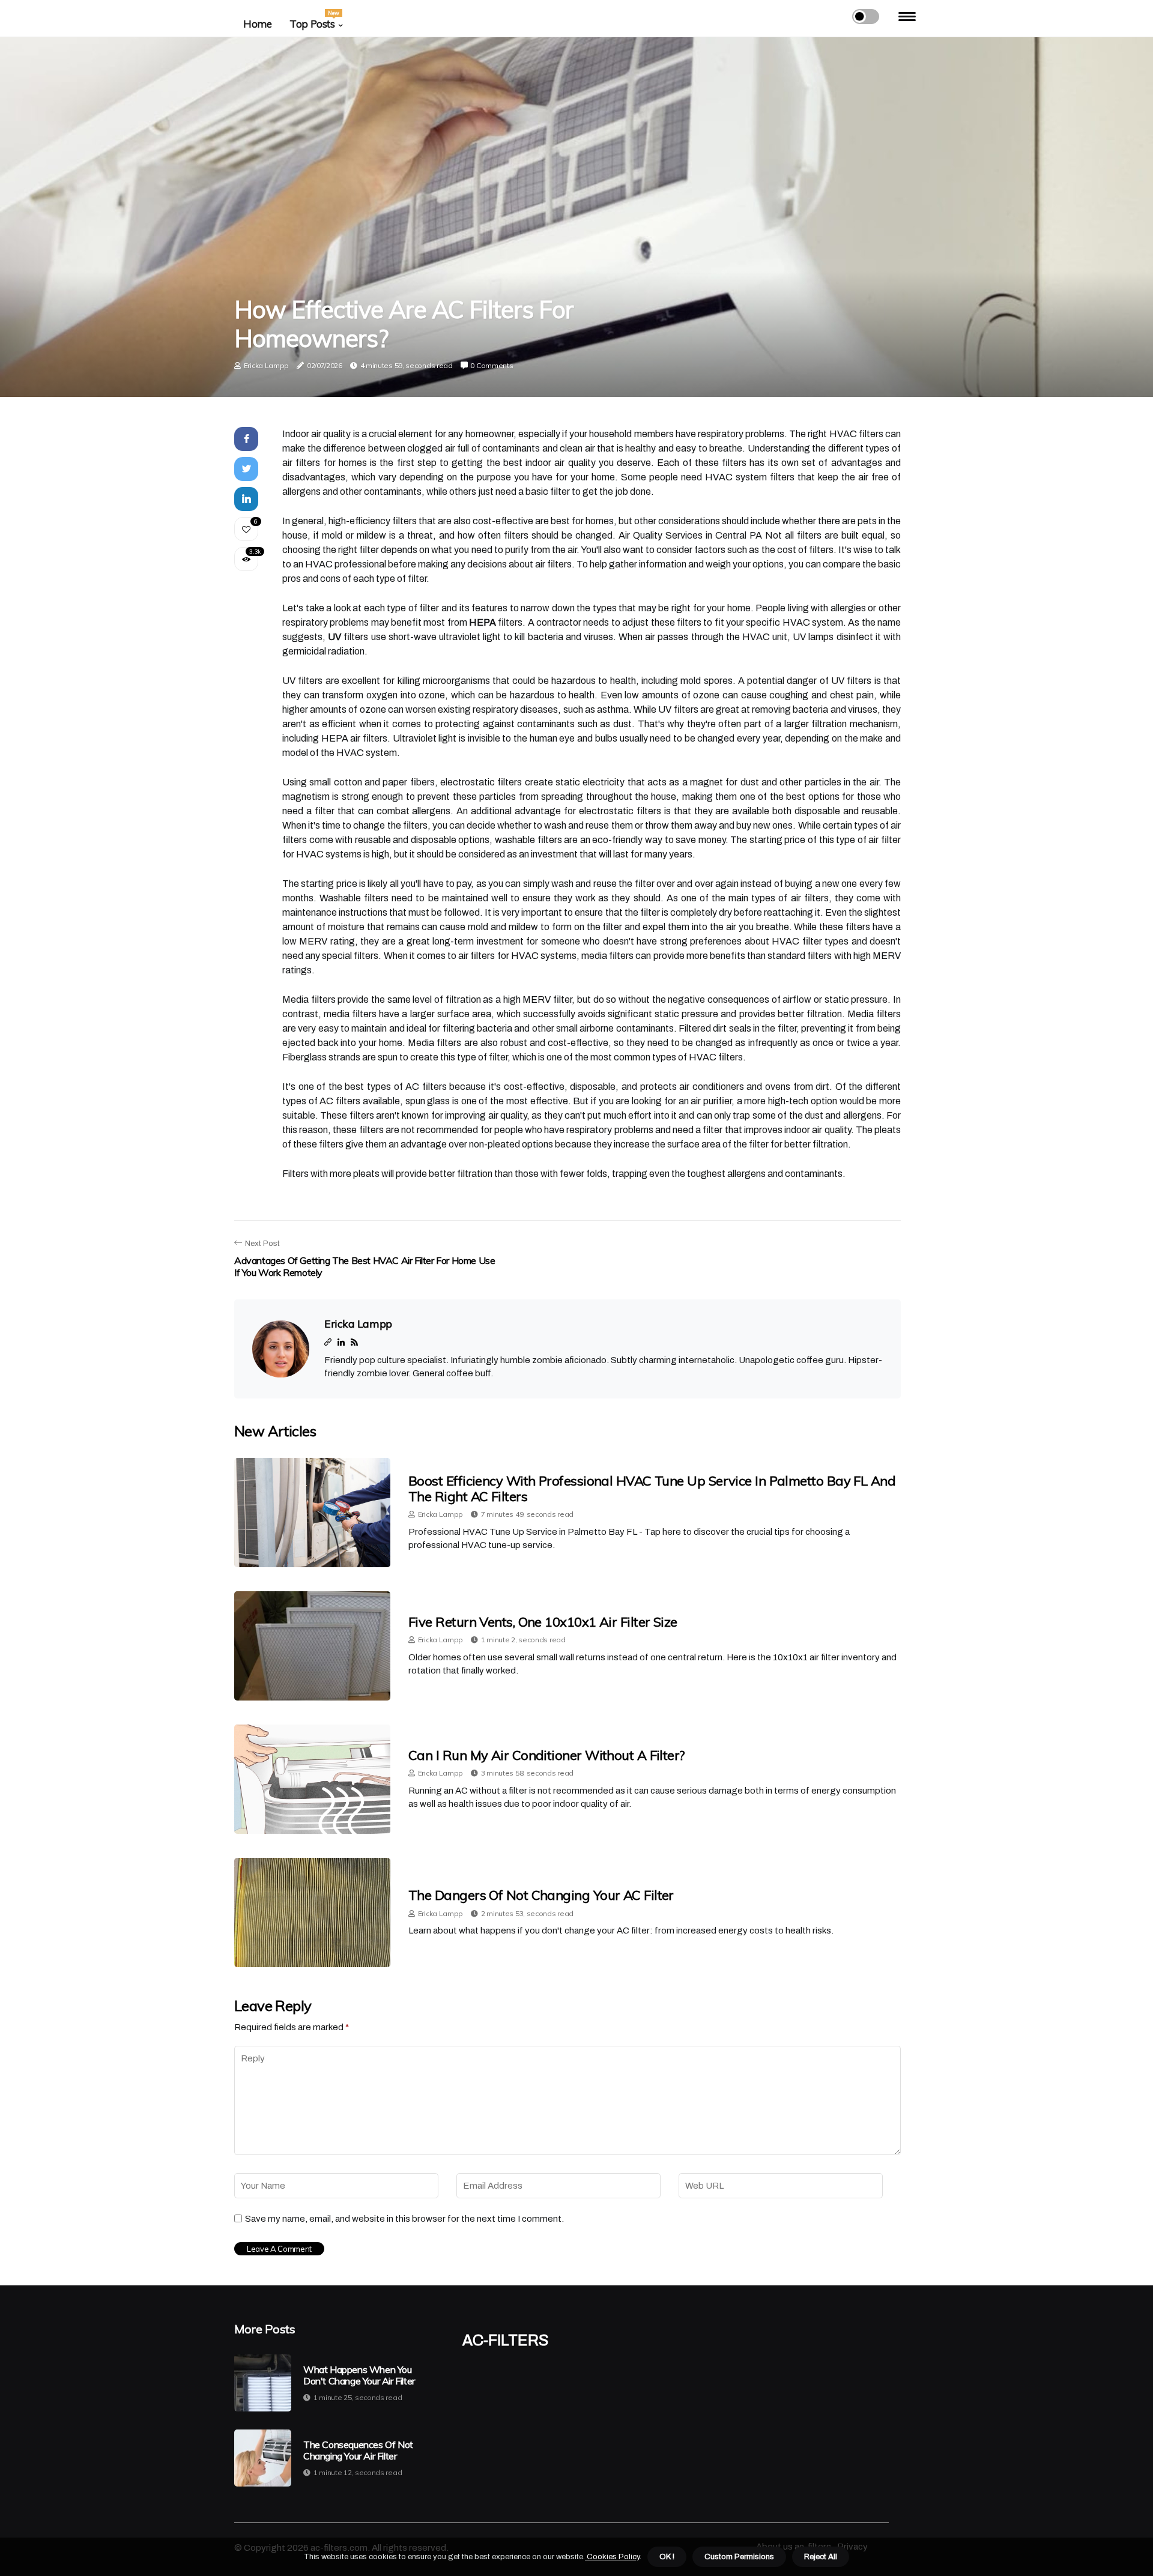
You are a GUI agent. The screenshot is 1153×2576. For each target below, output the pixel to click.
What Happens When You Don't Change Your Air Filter (359, 2375)
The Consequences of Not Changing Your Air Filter (358, 2451)
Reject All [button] (821, 2557)
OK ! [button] (667, 2557)
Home (257, 24)
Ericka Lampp (266, 365)
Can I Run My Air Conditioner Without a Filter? (546, 1755)
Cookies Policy (612, 2557)
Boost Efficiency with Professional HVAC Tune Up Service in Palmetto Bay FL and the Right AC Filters (652, 1489)
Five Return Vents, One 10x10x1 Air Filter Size (543, 1622)
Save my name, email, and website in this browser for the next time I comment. (404, 2219)
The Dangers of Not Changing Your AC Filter (541, 1895)
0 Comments (492, 365)
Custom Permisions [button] (739, 2557)
